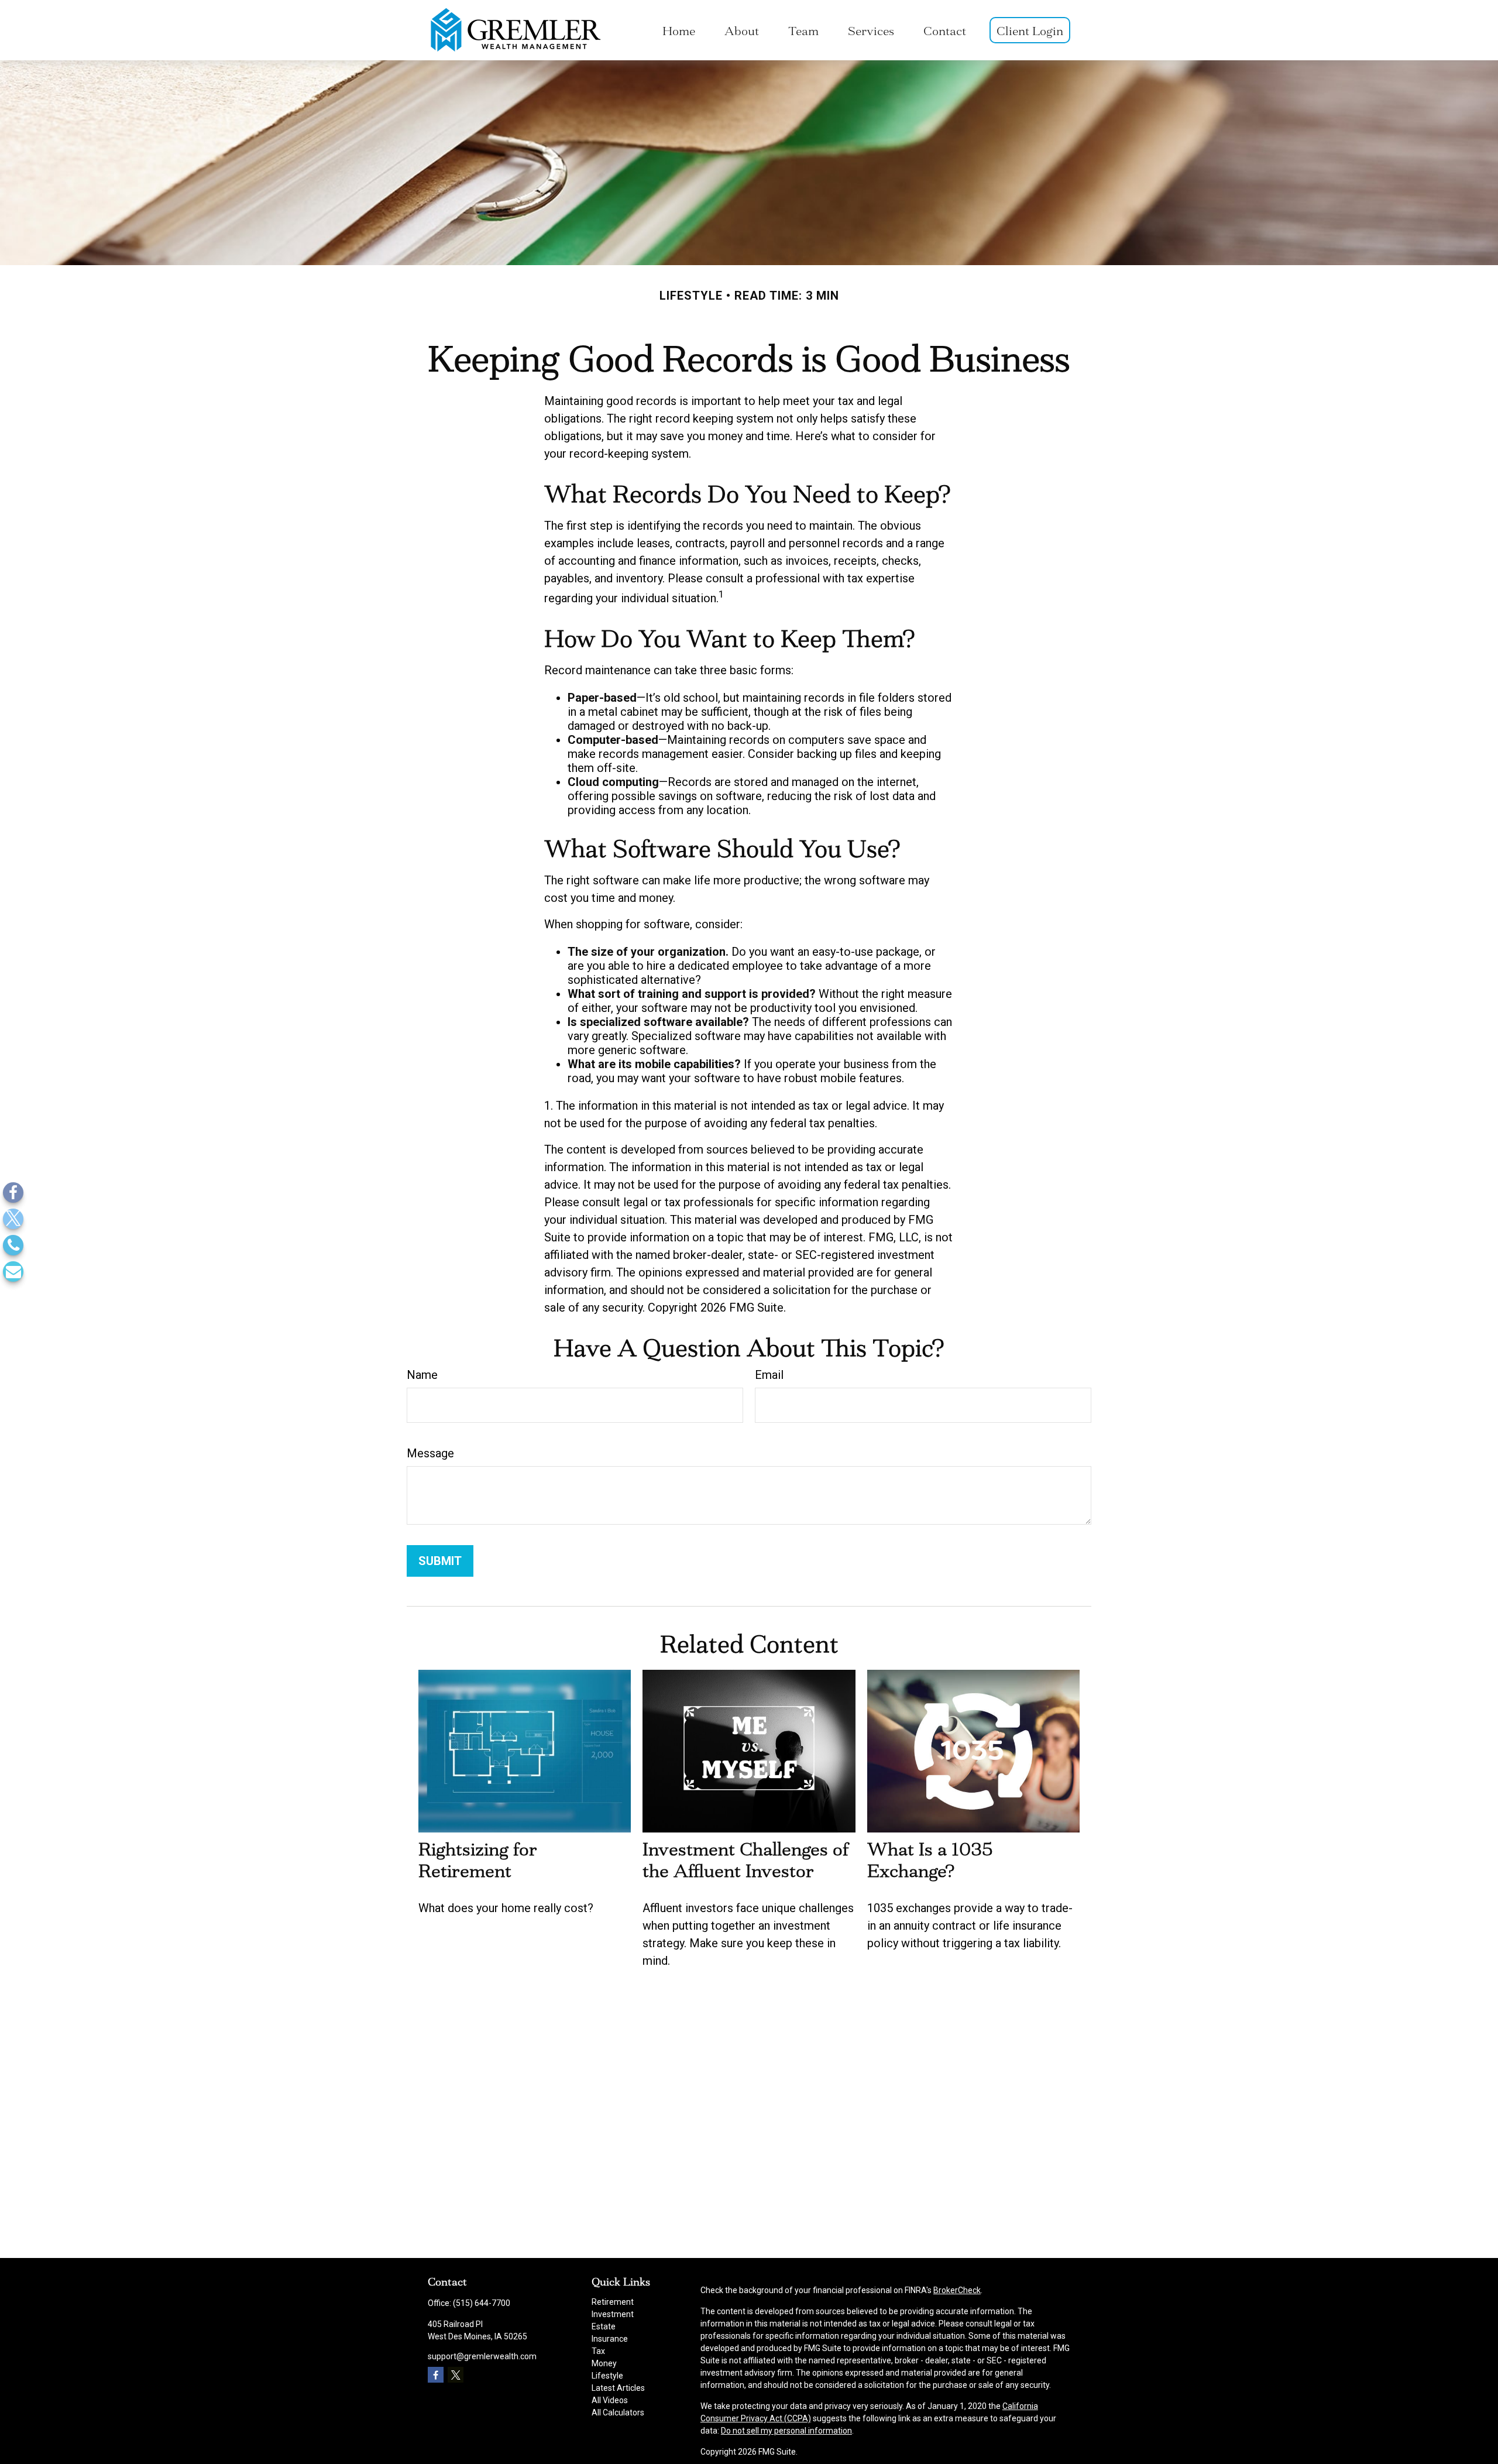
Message (430, 1453)
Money (604, 2363)
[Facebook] (13, 1192)
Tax (598, 2351)
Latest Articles (618, 2388)
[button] (679, 30)
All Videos (610, 2400)
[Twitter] (13, 1219)
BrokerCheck (957, 2290)
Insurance (610, 2339)
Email (769, 1375)
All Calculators (618, 2412)
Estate (604, 2326)
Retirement (613, 2302)
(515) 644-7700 (482, 2303)
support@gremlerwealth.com (482, 2356)
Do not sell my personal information (786, 2431)
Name (422, 1375)
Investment (613, 2314)
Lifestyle (607, 2376)
